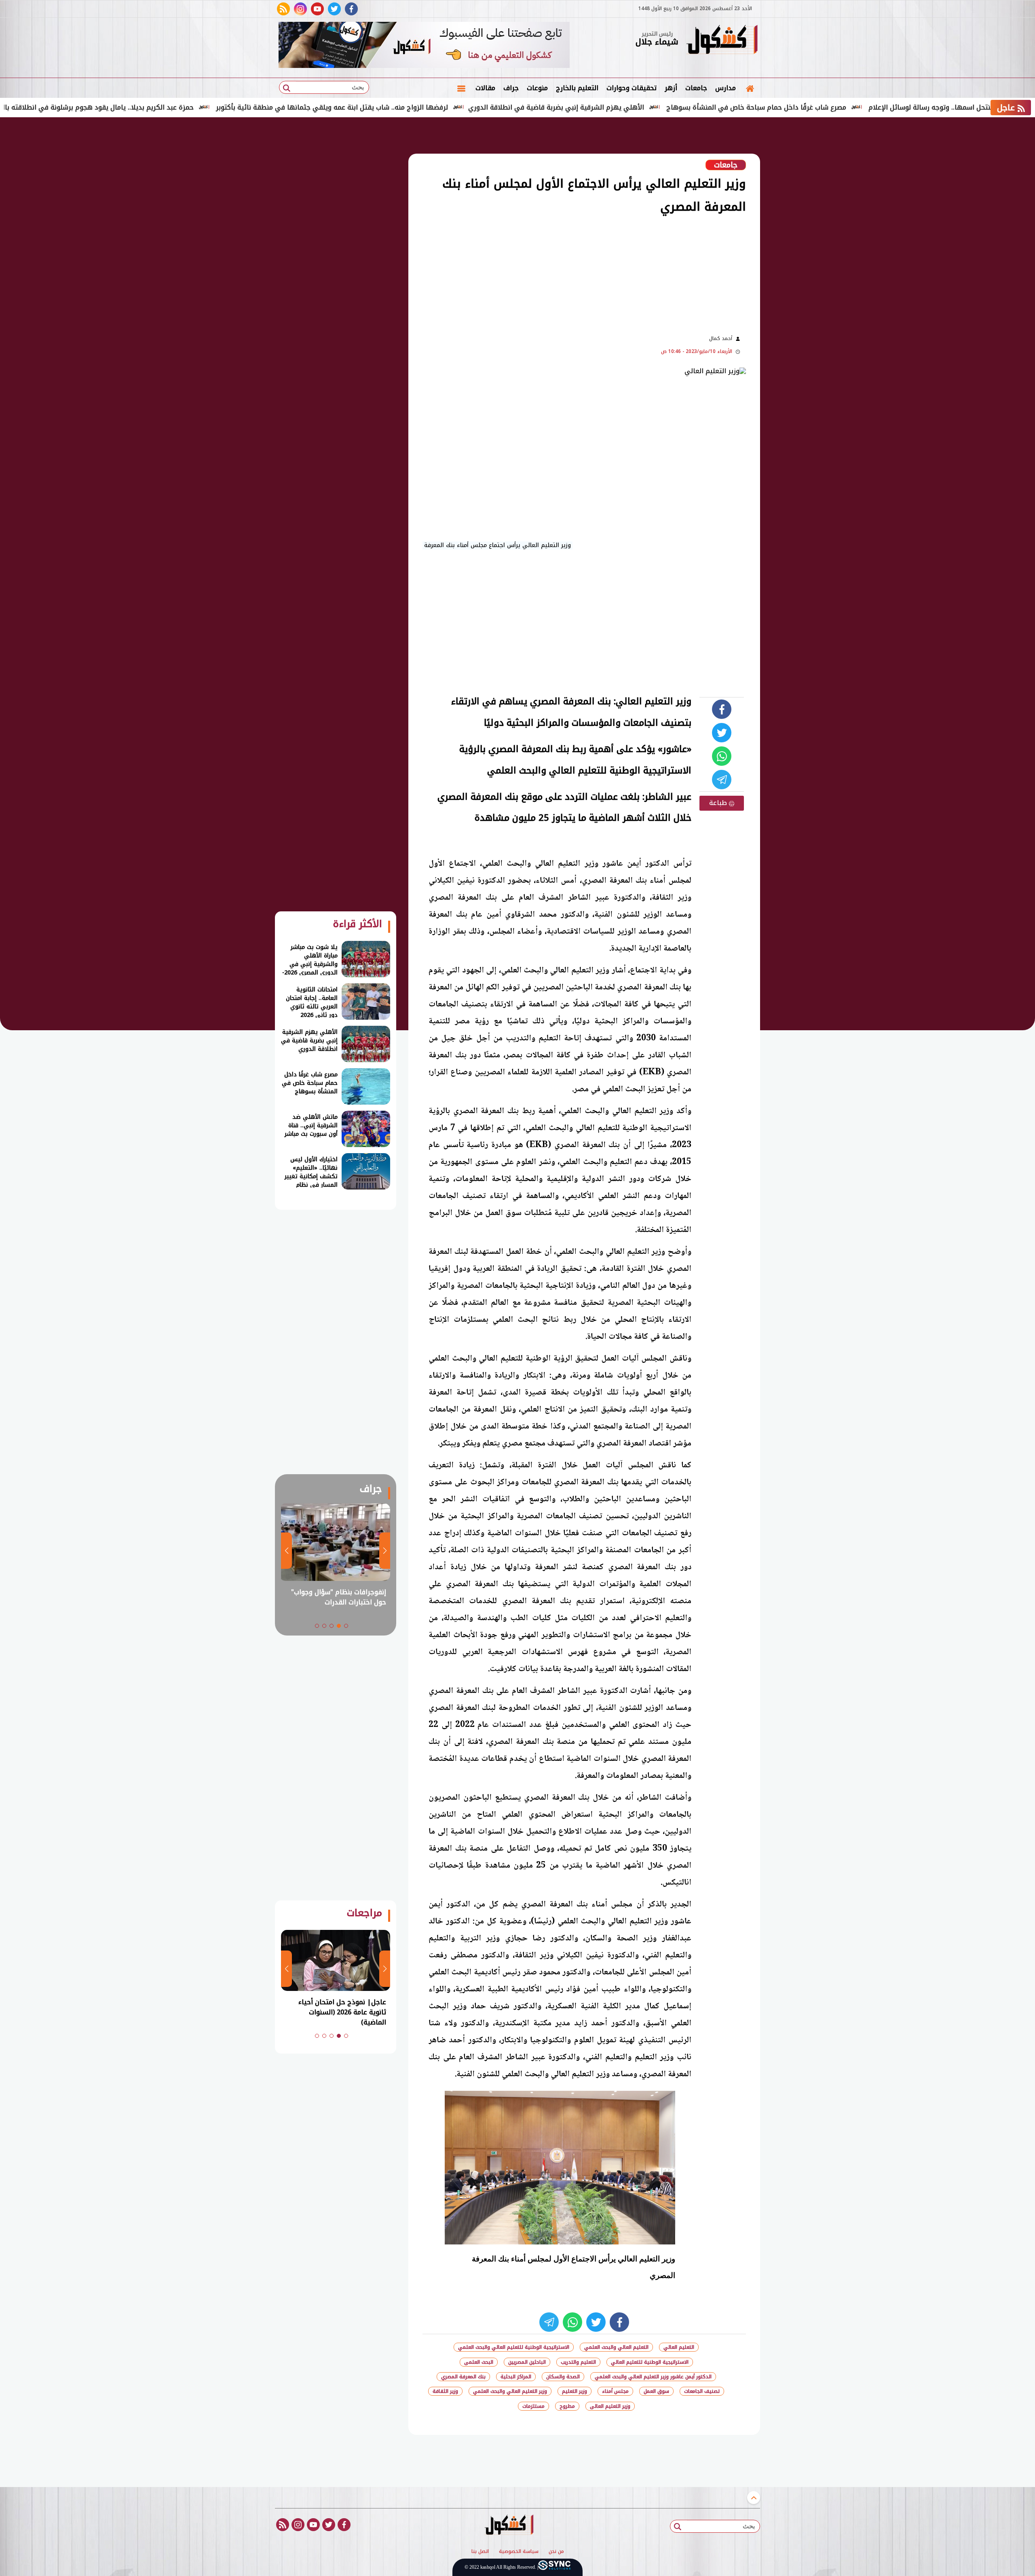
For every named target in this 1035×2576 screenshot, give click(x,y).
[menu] (461, 88)
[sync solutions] (554, 2567)
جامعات (696, 88)
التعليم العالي (679, 2347)
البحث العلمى (479, 2362)
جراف (511, 88)
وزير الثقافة (445, 2391)
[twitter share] (722, 733)
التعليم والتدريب (578, 2362)
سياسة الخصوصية (519, 2552)
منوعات (537, 88)
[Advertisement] (801, 251)
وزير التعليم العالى (610, 2406)
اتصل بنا (480, 2552)
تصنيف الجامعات (702, 2391)
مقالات (485, 88)
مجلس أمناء (615, 2391)
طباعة (719, 803)
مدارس (726, 88)
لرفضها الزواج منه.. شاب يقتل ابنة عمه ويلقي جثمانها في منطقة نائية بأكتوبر (430, 107)
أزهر (671, 88)
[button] (346, 1626)
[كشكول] (722, 40)
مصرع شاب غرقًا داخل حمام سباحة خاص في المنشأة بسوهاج (854, 107)
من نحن (556, 2552)
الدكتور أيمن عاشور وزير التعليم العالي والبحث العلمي (653, 2377)
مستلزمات (533, 2406)
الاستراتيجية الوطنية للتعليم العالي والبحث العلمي (514, 2347)
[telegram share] (722, 780)
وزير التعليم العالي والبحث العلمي (510, 2391)
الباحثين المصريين (527, 2362)
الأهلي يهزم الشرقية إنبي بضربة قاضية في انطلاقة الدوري (654, 107)
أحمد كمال (721, 338)
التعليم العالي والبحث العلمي (616, 2347)
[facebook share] (722, 709)
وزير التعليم (575, 2391)
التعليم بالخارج (577, 88)
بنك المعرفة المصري (463, 2377)
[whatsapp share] (722, 756)
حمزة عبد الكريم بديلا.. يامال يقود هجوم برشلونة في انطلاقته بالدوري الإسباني (174, 107)
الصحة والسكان (563, 2377)
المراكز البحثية (516, 2377)
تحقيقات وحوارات (632, 88)
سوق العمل (656, 2391)
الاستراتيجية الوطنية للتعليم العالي (650, 2362)
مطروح (567, 2406)
